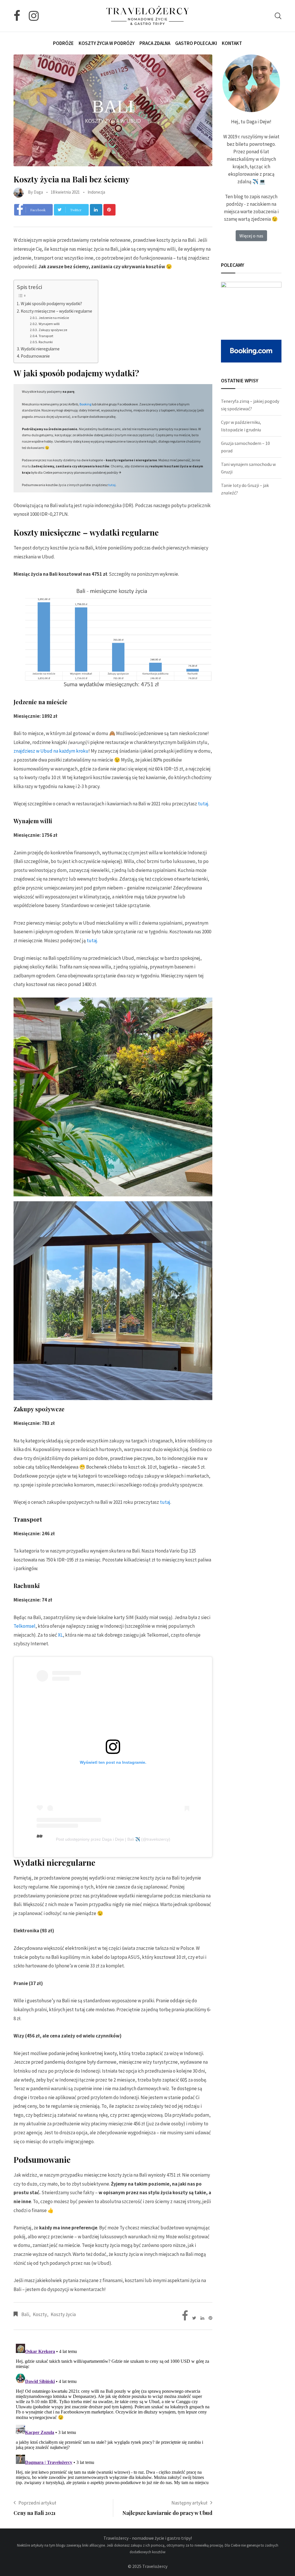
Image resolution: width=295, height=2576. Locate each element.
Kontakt (232, 43)
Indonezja (96, 192)
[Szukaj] (278, 16)
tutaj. (92, 940)
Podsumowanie (35, 356)
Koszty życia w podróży (107, 43)
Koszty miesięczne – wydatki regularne (56, 311)
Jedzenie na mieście (54, 318)
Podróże (63, 43)
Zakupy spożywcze (53, 330)
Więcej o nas (251, 236)
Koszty (40, 2314)
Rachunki (46, 342)
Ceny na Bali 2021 (35, 2513)
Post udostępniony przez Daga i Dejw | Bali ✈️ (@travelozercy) (113, 1839)
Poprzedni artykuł (37, 2503)
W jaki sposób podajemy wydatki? (51, 304)
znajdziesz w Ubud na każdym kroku (51, 751)
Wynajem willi (49, 324)
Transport (46, 336)
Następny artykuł (189, 2503)
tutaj (112, 485)
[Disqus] (113, 2413)
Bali (25, 2314)
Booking (85, 404)
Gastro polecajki (196, 43)
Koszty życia (63, 2314)
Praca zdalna (155, 43)
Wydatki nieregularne (40, 349)
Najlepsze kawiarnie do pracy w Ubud (167, 2513)
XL (60, 1635)
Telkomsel (24, 1626)
